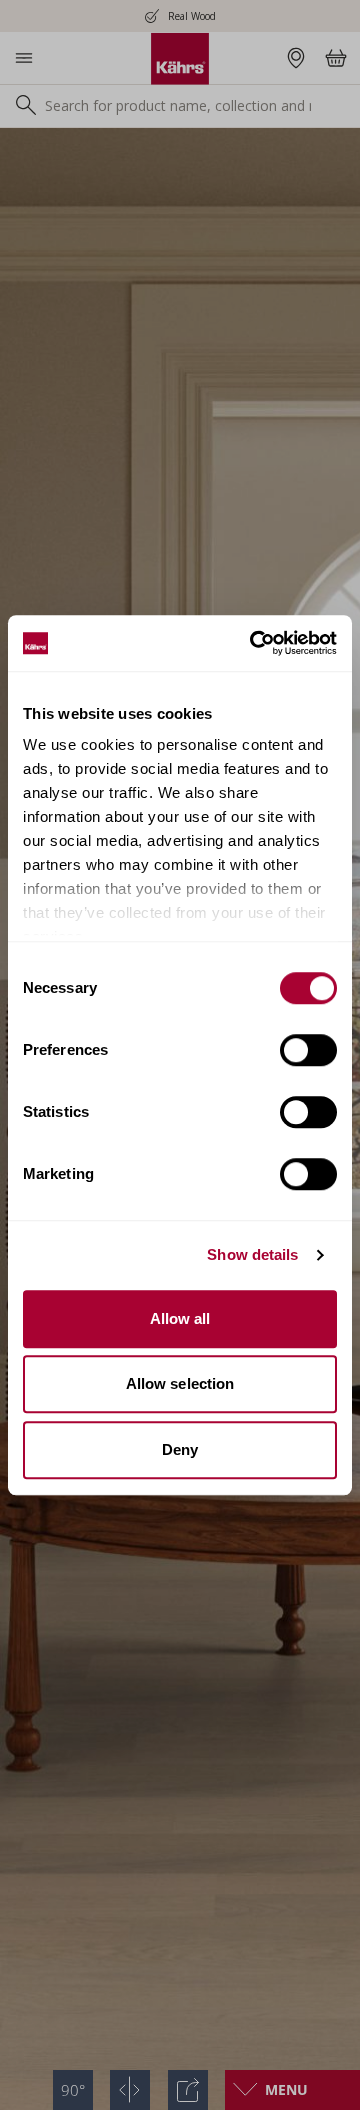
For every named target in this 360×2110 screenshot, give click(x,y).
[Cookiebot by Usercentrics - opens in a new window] (254, 643)
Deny (180, 1449)
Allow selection (180, 1383)
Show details (252, 1254)
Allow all (180, 1318)
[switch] (308, 1050)
